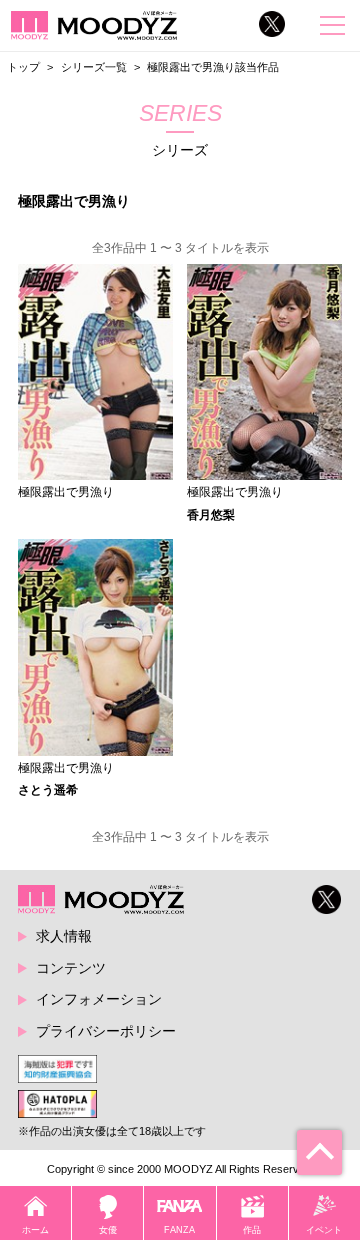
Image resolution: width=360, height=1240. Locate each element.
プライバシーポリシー (106, 1031)
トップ (23, 67)
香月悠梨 (211, 515)
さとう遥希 (48, 790)
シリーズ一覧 (94, 67)
